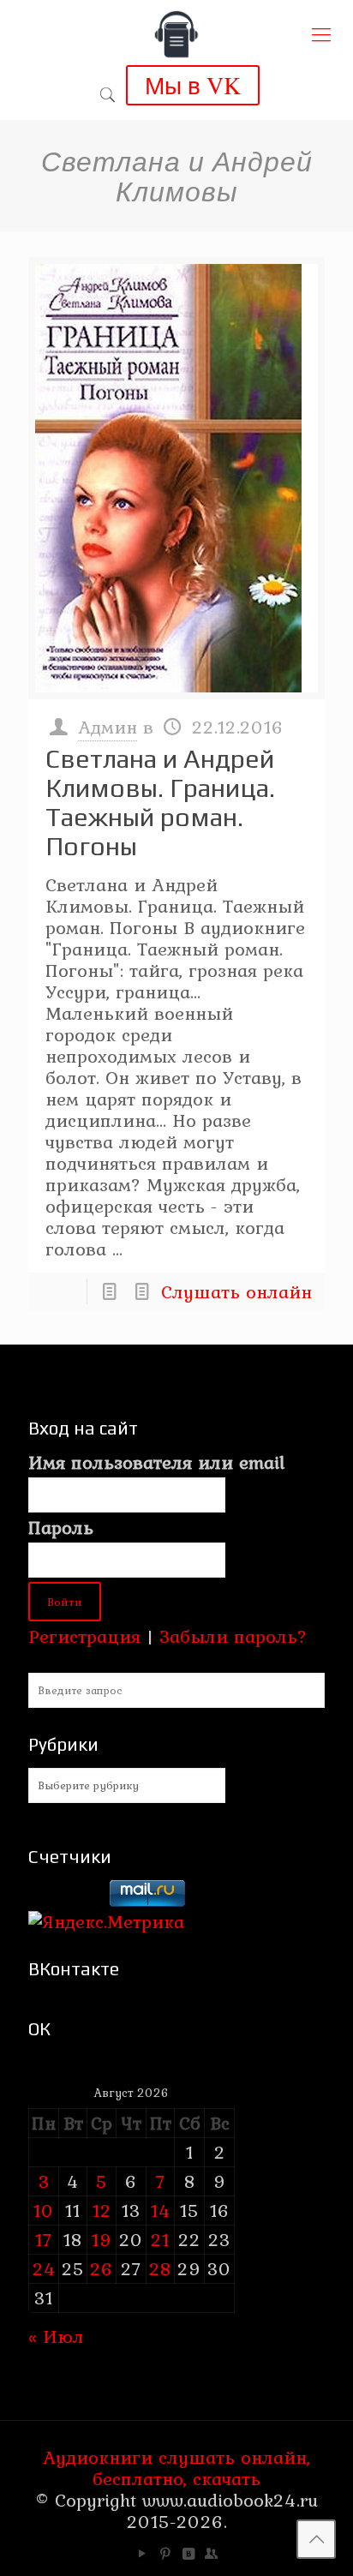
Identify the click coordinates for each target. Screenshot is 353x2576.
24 (44, 2268)
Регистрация (84, 1636)
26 (102, 2268)
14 (161, 2210)
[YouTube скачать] (142, 2554)
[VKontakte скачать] (188, 2554)
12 (102, 2210)
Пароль (61, 1528)
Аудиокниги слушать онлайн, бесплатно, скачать (176, 2468)
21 (160, 2239)
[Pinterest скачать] (165, 2554)
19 (102, 2239)
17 (44, 2239)
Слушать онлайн (236, 1291)
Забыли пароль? (233, 1636)
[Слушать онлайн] (176, 478)
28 (160, 2268)
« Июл (56, 2336)
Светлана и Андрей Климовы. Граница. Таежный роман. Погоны (160, 803)
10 (44, 2210)
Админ (108, 727)
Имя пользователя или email (156, 1462)
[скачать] (66, 1900)
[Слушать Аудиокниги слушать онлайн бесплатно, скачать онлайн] (176, 34)
